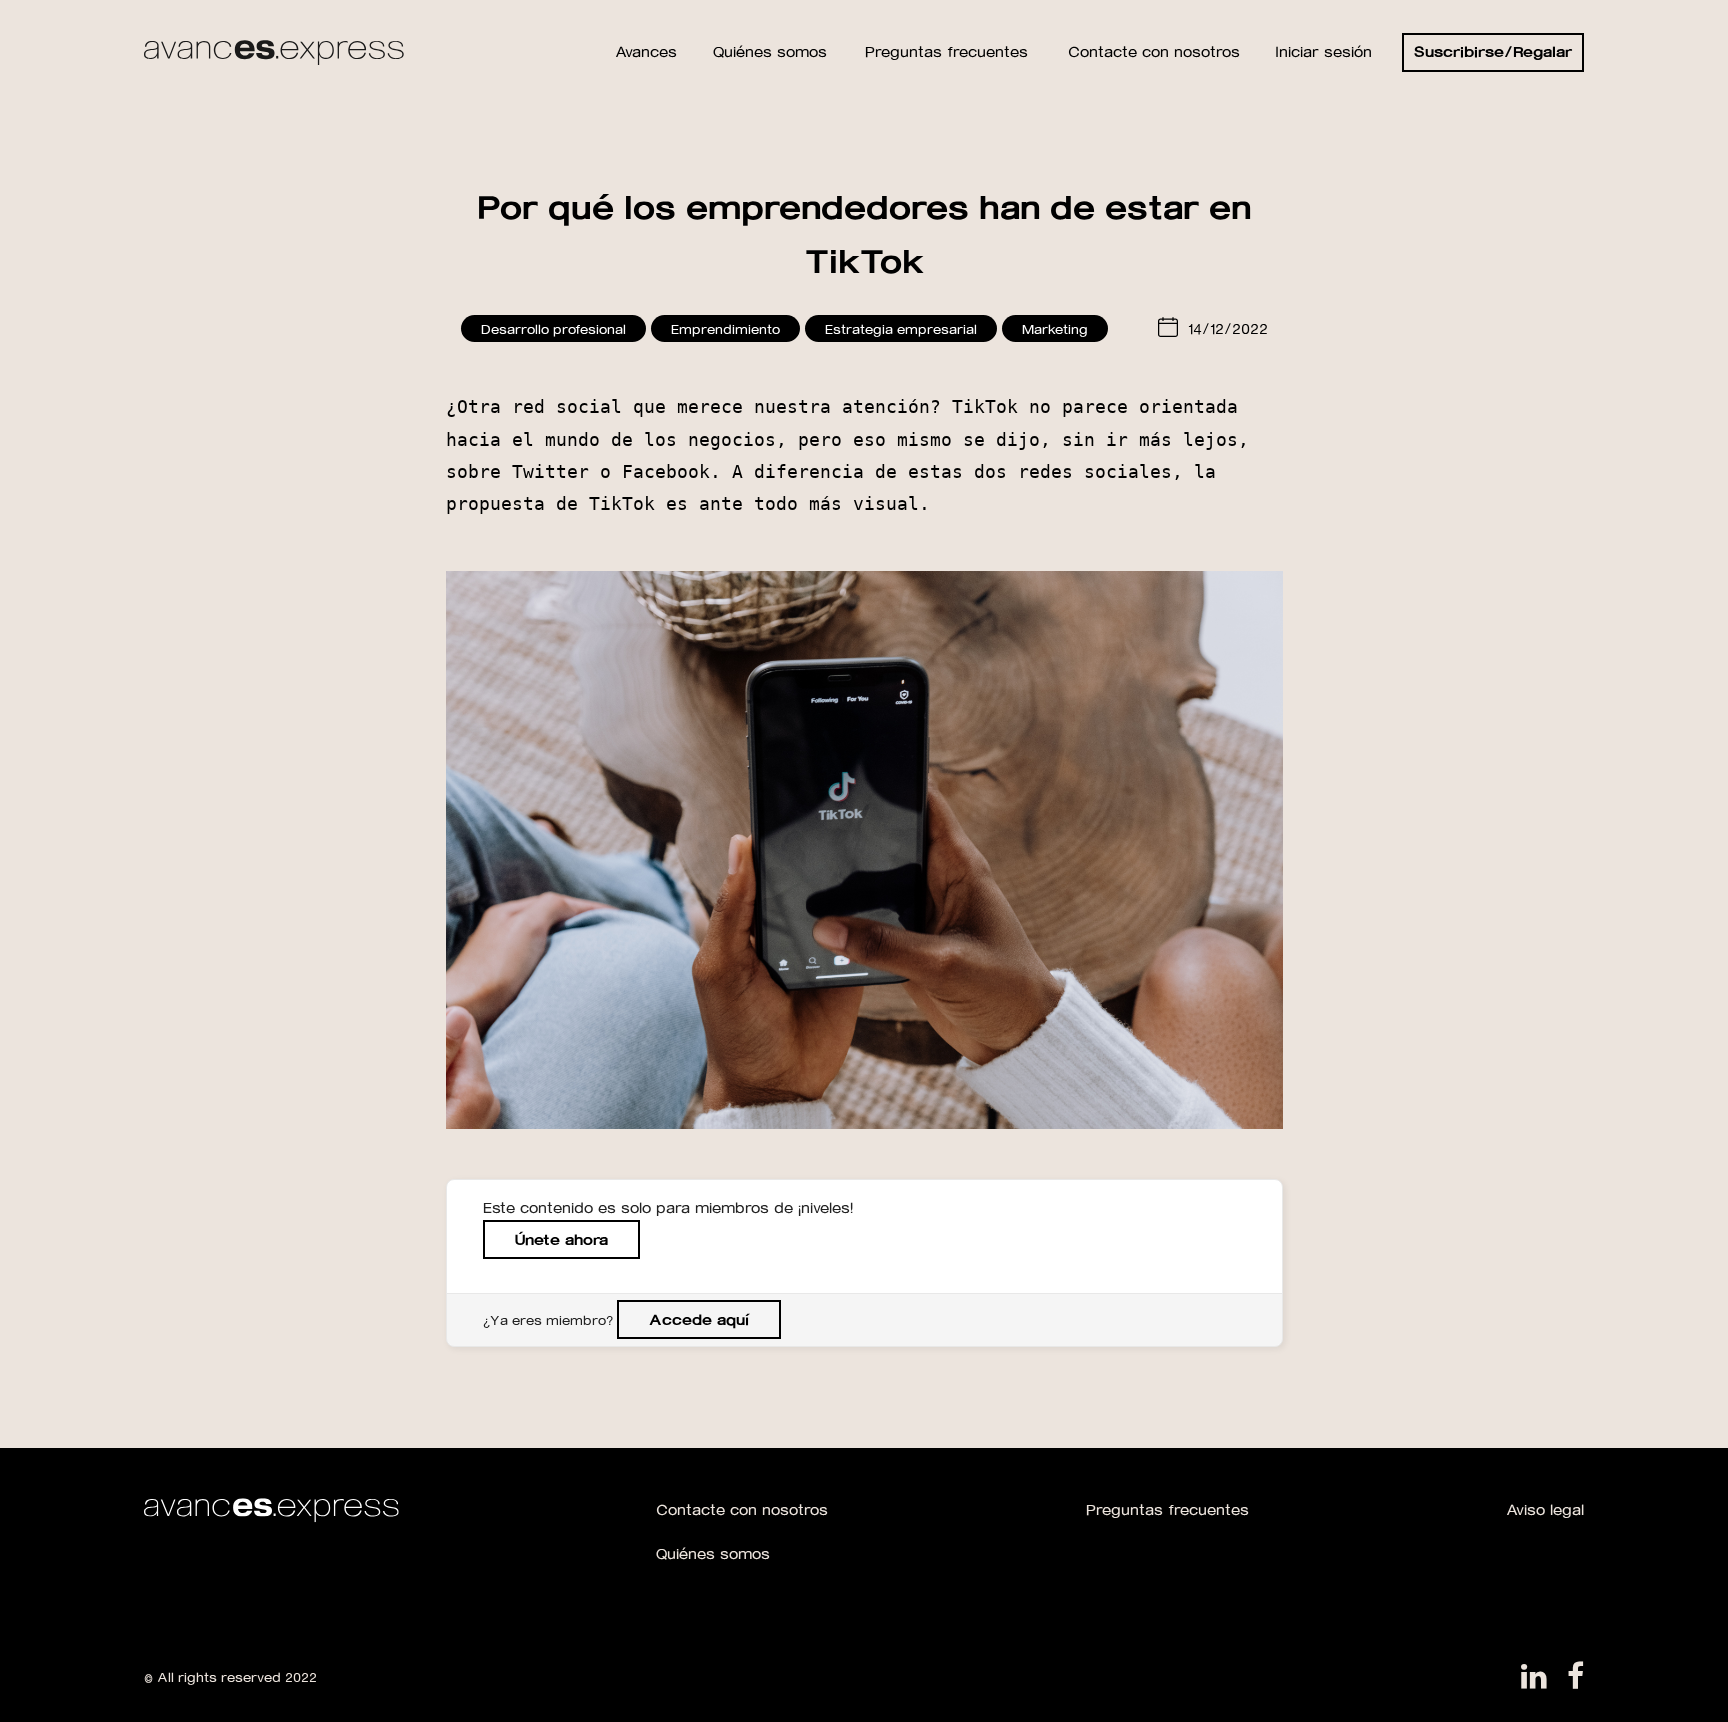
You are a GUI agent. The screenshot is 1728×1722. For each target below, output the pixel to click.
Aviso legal (1545, 1509)
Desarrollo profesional (553, 328)
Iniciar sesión (1323, 51)
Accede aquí (699, 1319)
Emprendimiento (725, 328)
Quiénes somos (713, 1553)
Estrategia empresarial (901, 328)
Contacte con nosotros (742, 1509)
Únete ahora (561, 1239)
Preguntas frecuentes (1167, 1509)
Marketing (1055, 328)
